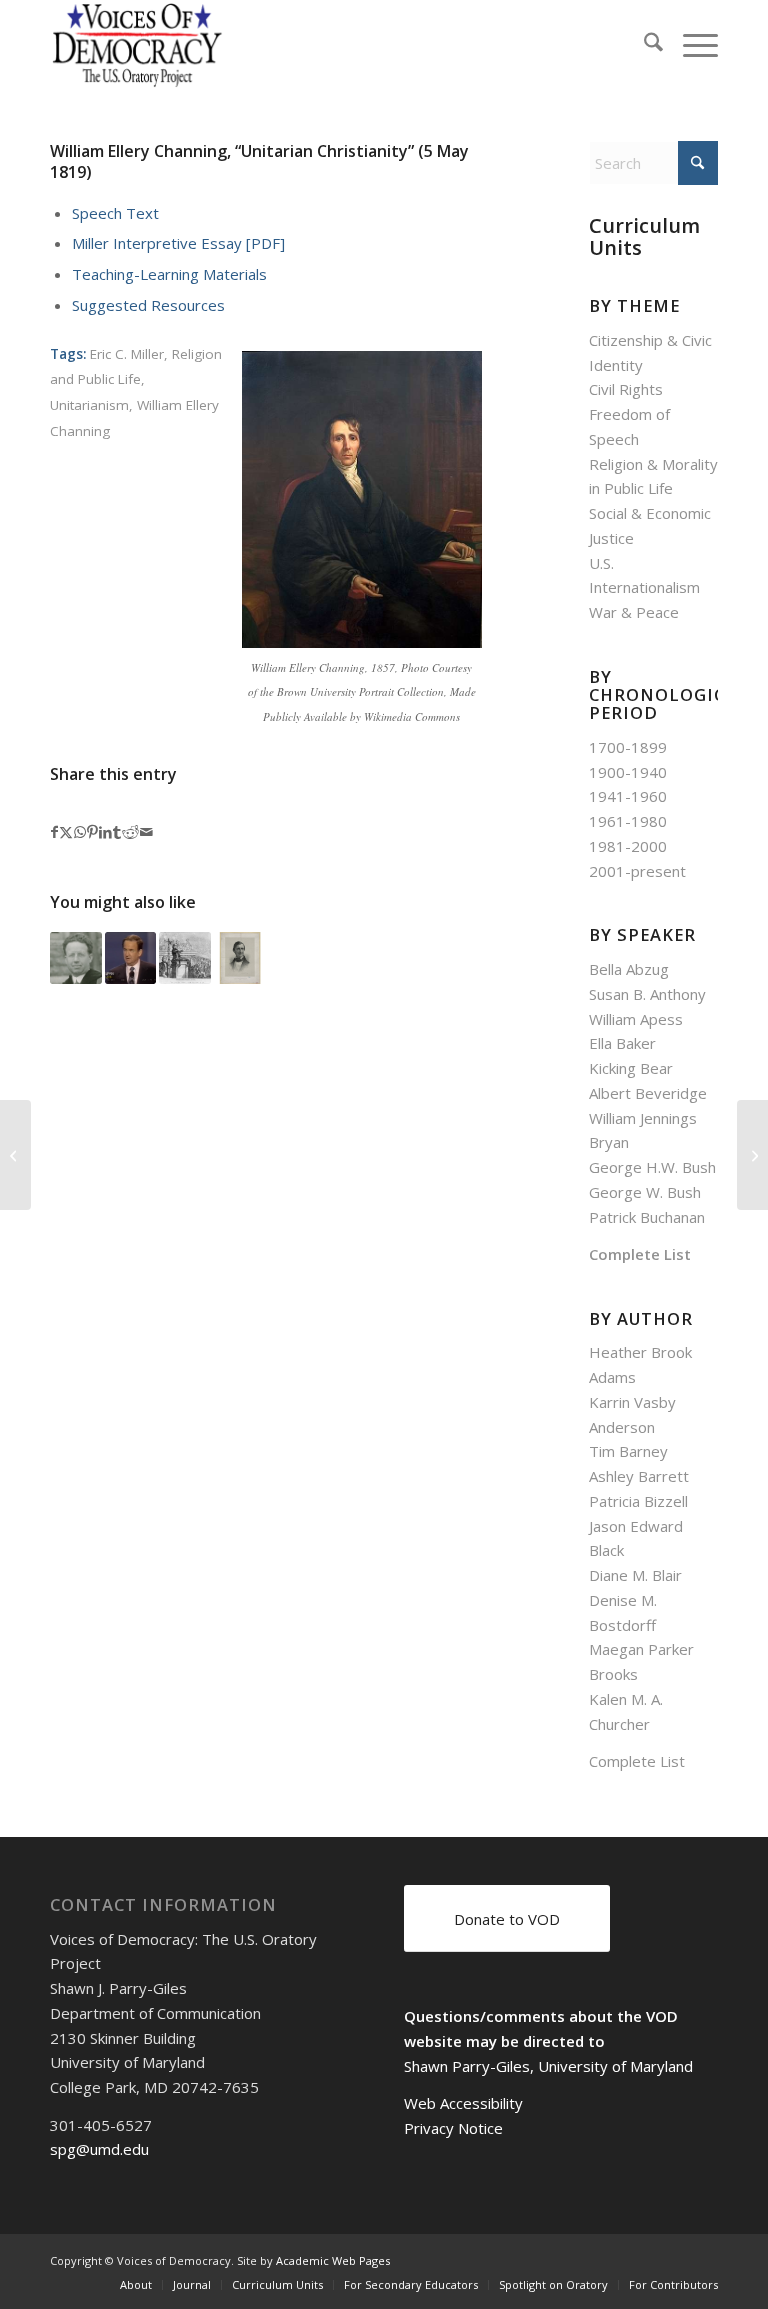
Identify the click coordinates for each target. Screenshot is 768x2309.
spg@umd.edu (99, 2149)
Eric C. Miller (127, 354)
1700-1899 (628, 747)
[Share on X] (66, 832)
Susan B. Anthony (647, 994)
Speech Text (115, 213)
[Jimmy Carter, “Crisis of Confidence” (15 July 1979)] (752, 1155)
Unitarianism (89, 405)
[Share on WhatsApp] (80, 832)
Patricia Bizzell (638, 1501)
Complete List (640, 1254)
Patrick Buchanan (647, 1217)
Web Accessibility (463, 2103)
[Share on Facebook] (54, 832)
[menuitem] (643, 45)
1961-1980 (628, 821)
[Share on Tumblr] (117, 832)
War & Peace (634, 612)
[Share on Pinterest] (92, 832)
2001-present (637, 871)
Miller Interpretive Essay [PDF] (178, 243)
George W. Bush (645, 1192)
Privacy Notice (453, 2128)
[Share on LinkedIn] (105, 832)
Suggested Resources (148, 305)
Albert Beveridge (648, 1093)
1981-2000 (628, 846)
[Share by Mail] (146, 832)
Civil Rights (626, 389)
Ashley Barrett (639, 1476)
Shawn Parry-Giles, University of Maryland (548, 2066)
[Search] (643, 45)
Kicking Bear (631, 1068)
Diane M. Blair (635, 1575)
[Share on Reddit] (130, 832)
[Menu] (690, 45)
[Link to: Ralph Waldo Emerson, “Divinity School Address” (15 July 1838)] (240, 958)
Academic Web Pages (333, 2260)
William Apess (636, 1019)
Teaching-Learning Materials (169, 274)
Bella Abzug (629, 969)
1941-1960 (628, 796)
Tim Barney (628, 1451)
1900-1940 (628, 772)
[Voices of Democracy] (138, 45)
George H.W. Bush (652, 1167)
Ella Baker (622, 1043)
